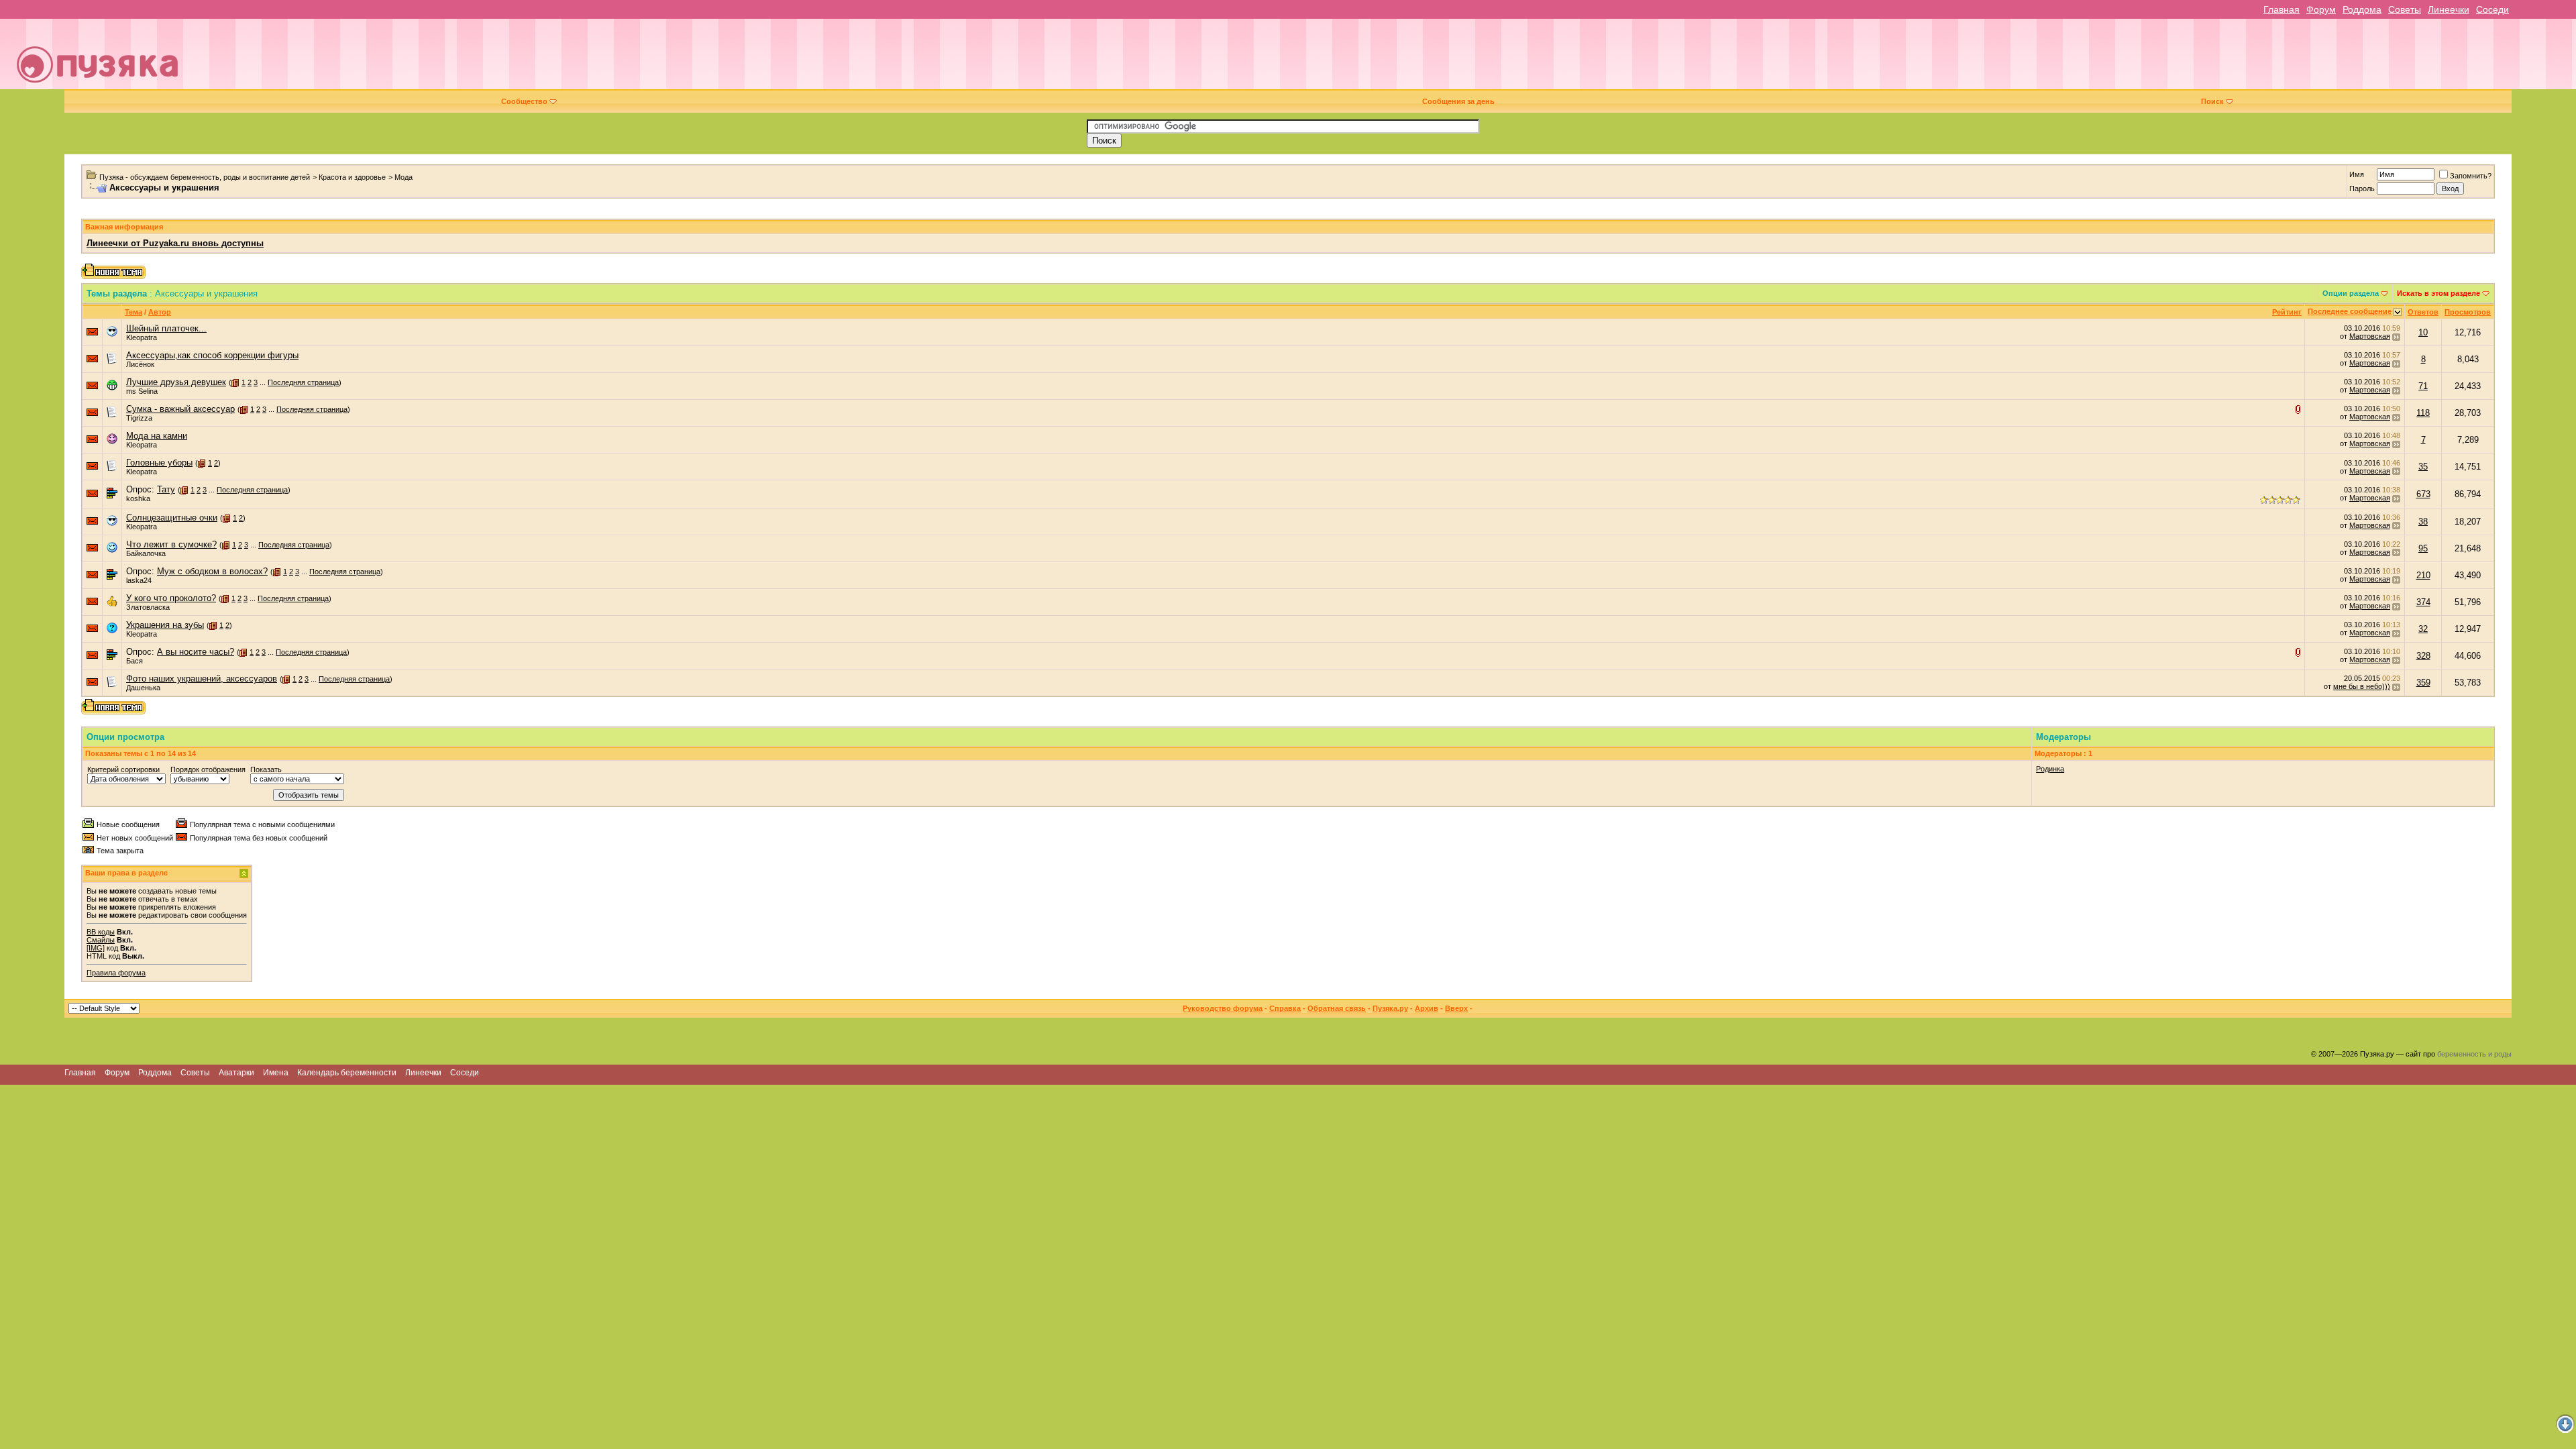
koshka (138, 498)
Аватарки (236, 1073)
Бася (135, 661)
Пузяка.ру (1390, 1008)
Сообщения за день (1458, 101)
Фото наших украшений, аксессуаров (202, 679)
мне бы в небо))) (2362, 686)
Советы (2405, 9)
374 (2423, 602)
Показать (266, 769)
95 (2423, 548)
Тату (166, 489)
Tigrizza (139, 418)
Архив (1427, 1008)
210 (2423, 575)
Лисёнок (140, 364)
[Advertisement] (1379, 59)
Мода (404, 177)
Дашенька (143, 688)
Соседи (2492, 9)
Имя (2357, 174)
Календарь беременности (347, 1073)
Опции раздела (2351, 293)
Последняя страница (303, 382)
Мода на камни (157, 436)
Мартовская (2370, 336)
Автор (160, 312)
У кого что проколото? (171, 598)
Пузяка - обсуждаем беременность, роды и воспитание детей (205, 177)
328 (2423, 656)
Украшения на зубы (165, 625)
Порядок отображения (208, 769)
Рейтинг (2287, 312)
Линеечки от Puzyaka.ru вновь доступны (175, 243)
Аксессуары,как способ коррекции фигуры (212, 355)
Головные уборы (159, 463)
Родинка (2050, 769)
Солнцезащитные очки (172, 518)
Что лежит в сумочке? (171, 544)
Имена (276, 1073)
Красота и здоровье (352, 177)
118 (2423, 413)
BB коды (101, 932)
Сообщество (524, 101)
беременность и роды (2474, 1054)
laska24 (139, 580)
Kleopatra (142, 337)
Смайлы (101, 940)
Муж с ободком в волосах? (212, 571)
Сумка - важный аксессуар (180, 409)
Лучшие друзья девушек (176, 382)
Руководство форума (1223, 1008)
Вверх (1456, 1008)
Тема (133, 312)
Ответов (2423, 312)
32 (2423, 629)
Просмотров (2468, 312)
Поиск (2212, 101)
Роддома (2362, 9)
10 (2423, 332)
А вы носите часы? (196, 652)
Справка (1285, 1008)
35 (2423, 467)
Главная (2282, 9)
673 (2423, 494)
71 (2423, 386)
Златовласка (148, 607)
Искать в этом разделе (2438, 293)
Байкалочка (146, 553)
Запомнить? (2471, 176)
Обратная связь (1337, 1008)
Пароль (2362, 189)
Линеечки (2449, 9)
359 (2423, 683)
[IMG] (96, 948)
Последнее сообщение (2350, 311)
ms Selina (142, 391)
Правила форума (116, 973)
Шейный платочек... (166, 328)
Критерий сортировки (123, 769)
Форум (2321, 9)
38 (2423, 522)
